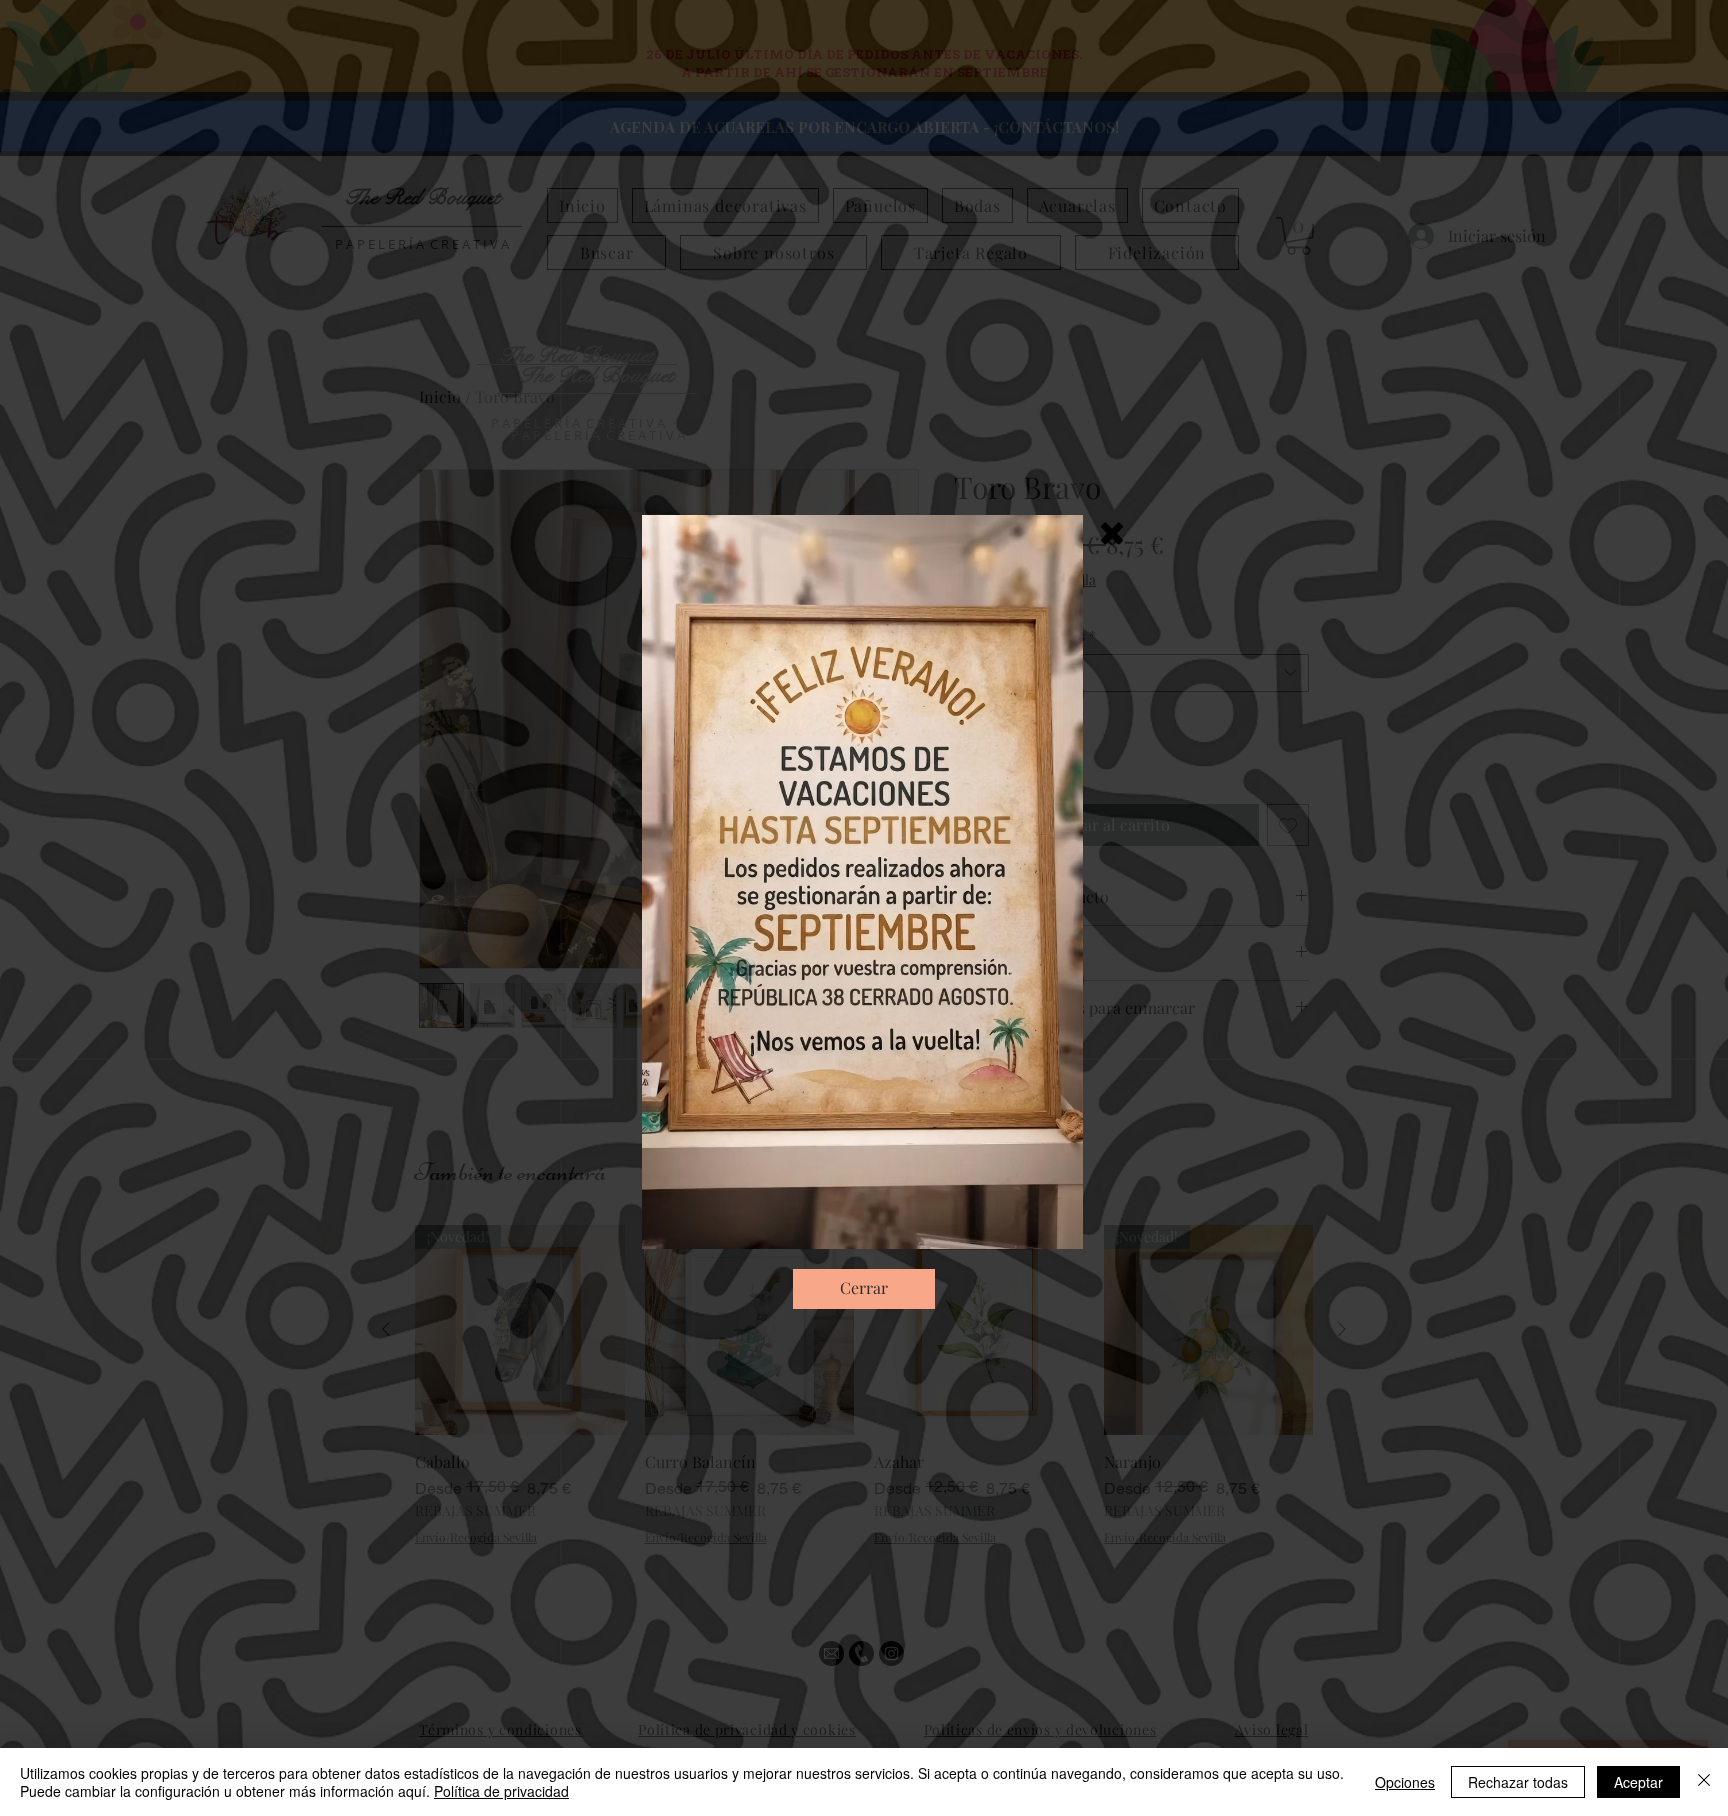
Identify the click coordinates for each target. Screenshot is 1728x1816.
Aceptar (1638, 1782)
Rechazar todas (1518, 1782)
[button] (1112, 533)
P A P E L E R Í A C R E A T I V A (598, 435)
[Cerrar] (1704, 1782)
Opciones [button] (1405, 1782)
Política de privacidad (501, 1791)
